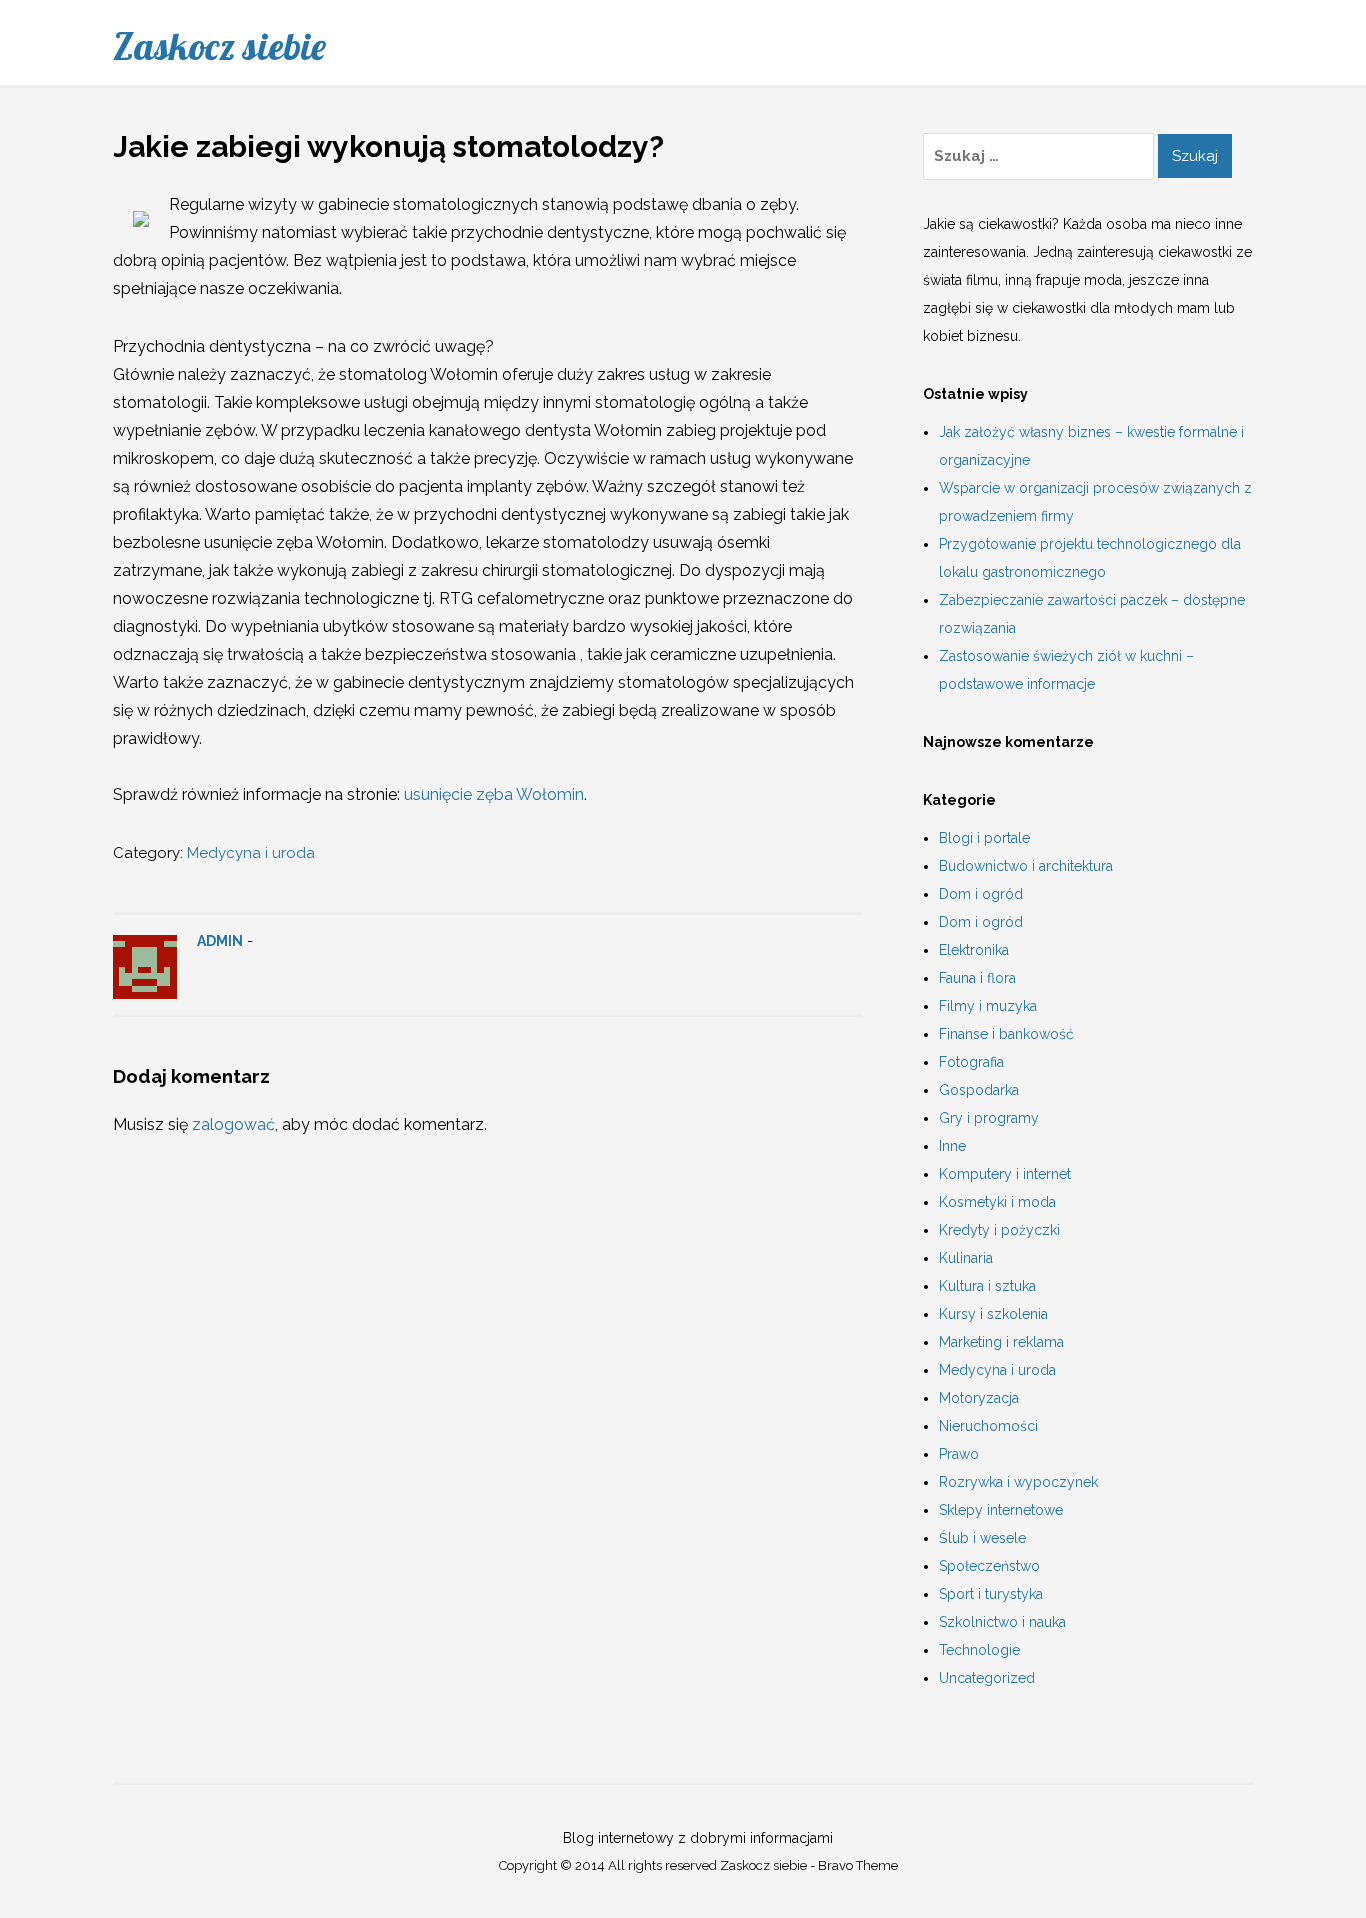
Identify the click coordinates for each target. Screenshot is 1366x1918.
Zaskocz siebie (219, 46)
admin (220, 941)
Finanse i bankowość (1006, 1034)
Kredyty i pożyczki (999, 1230)
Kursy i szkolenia (993, 1314)
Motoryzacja (979, 1398)
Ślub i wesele (982, 1538)
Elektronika (974, 950)
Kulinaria (966, 1258)
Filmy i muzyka (988, 1006)
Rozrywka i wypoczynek (1018, 1482)
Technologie (979, 1650)
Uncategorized (987, 1678)
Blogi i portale (984, 838)
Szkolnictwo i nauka (1002, 1622)
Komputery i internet (1005, 1174)
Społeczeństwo (989, 1566)
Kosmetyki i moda (997, 1202)
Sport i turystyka (991, 1594)
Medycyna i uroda (251, 853)
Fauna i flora (977, 978)
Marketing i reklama (1001, 1342)
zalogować (233, 1124)
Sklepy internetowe (1001, 1510)
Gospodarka (979, 1090)
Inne (952, 1146)
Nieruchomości (988, 1426)
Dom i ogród (981, 894)
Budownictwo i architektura (1026, 866)
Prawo (959, 1454)
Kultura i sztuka (987, 1286)
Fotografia (971, 1062)
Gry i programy (989, 1118)
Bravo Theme (858, 1865)
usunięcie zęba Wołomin (494, 794)
